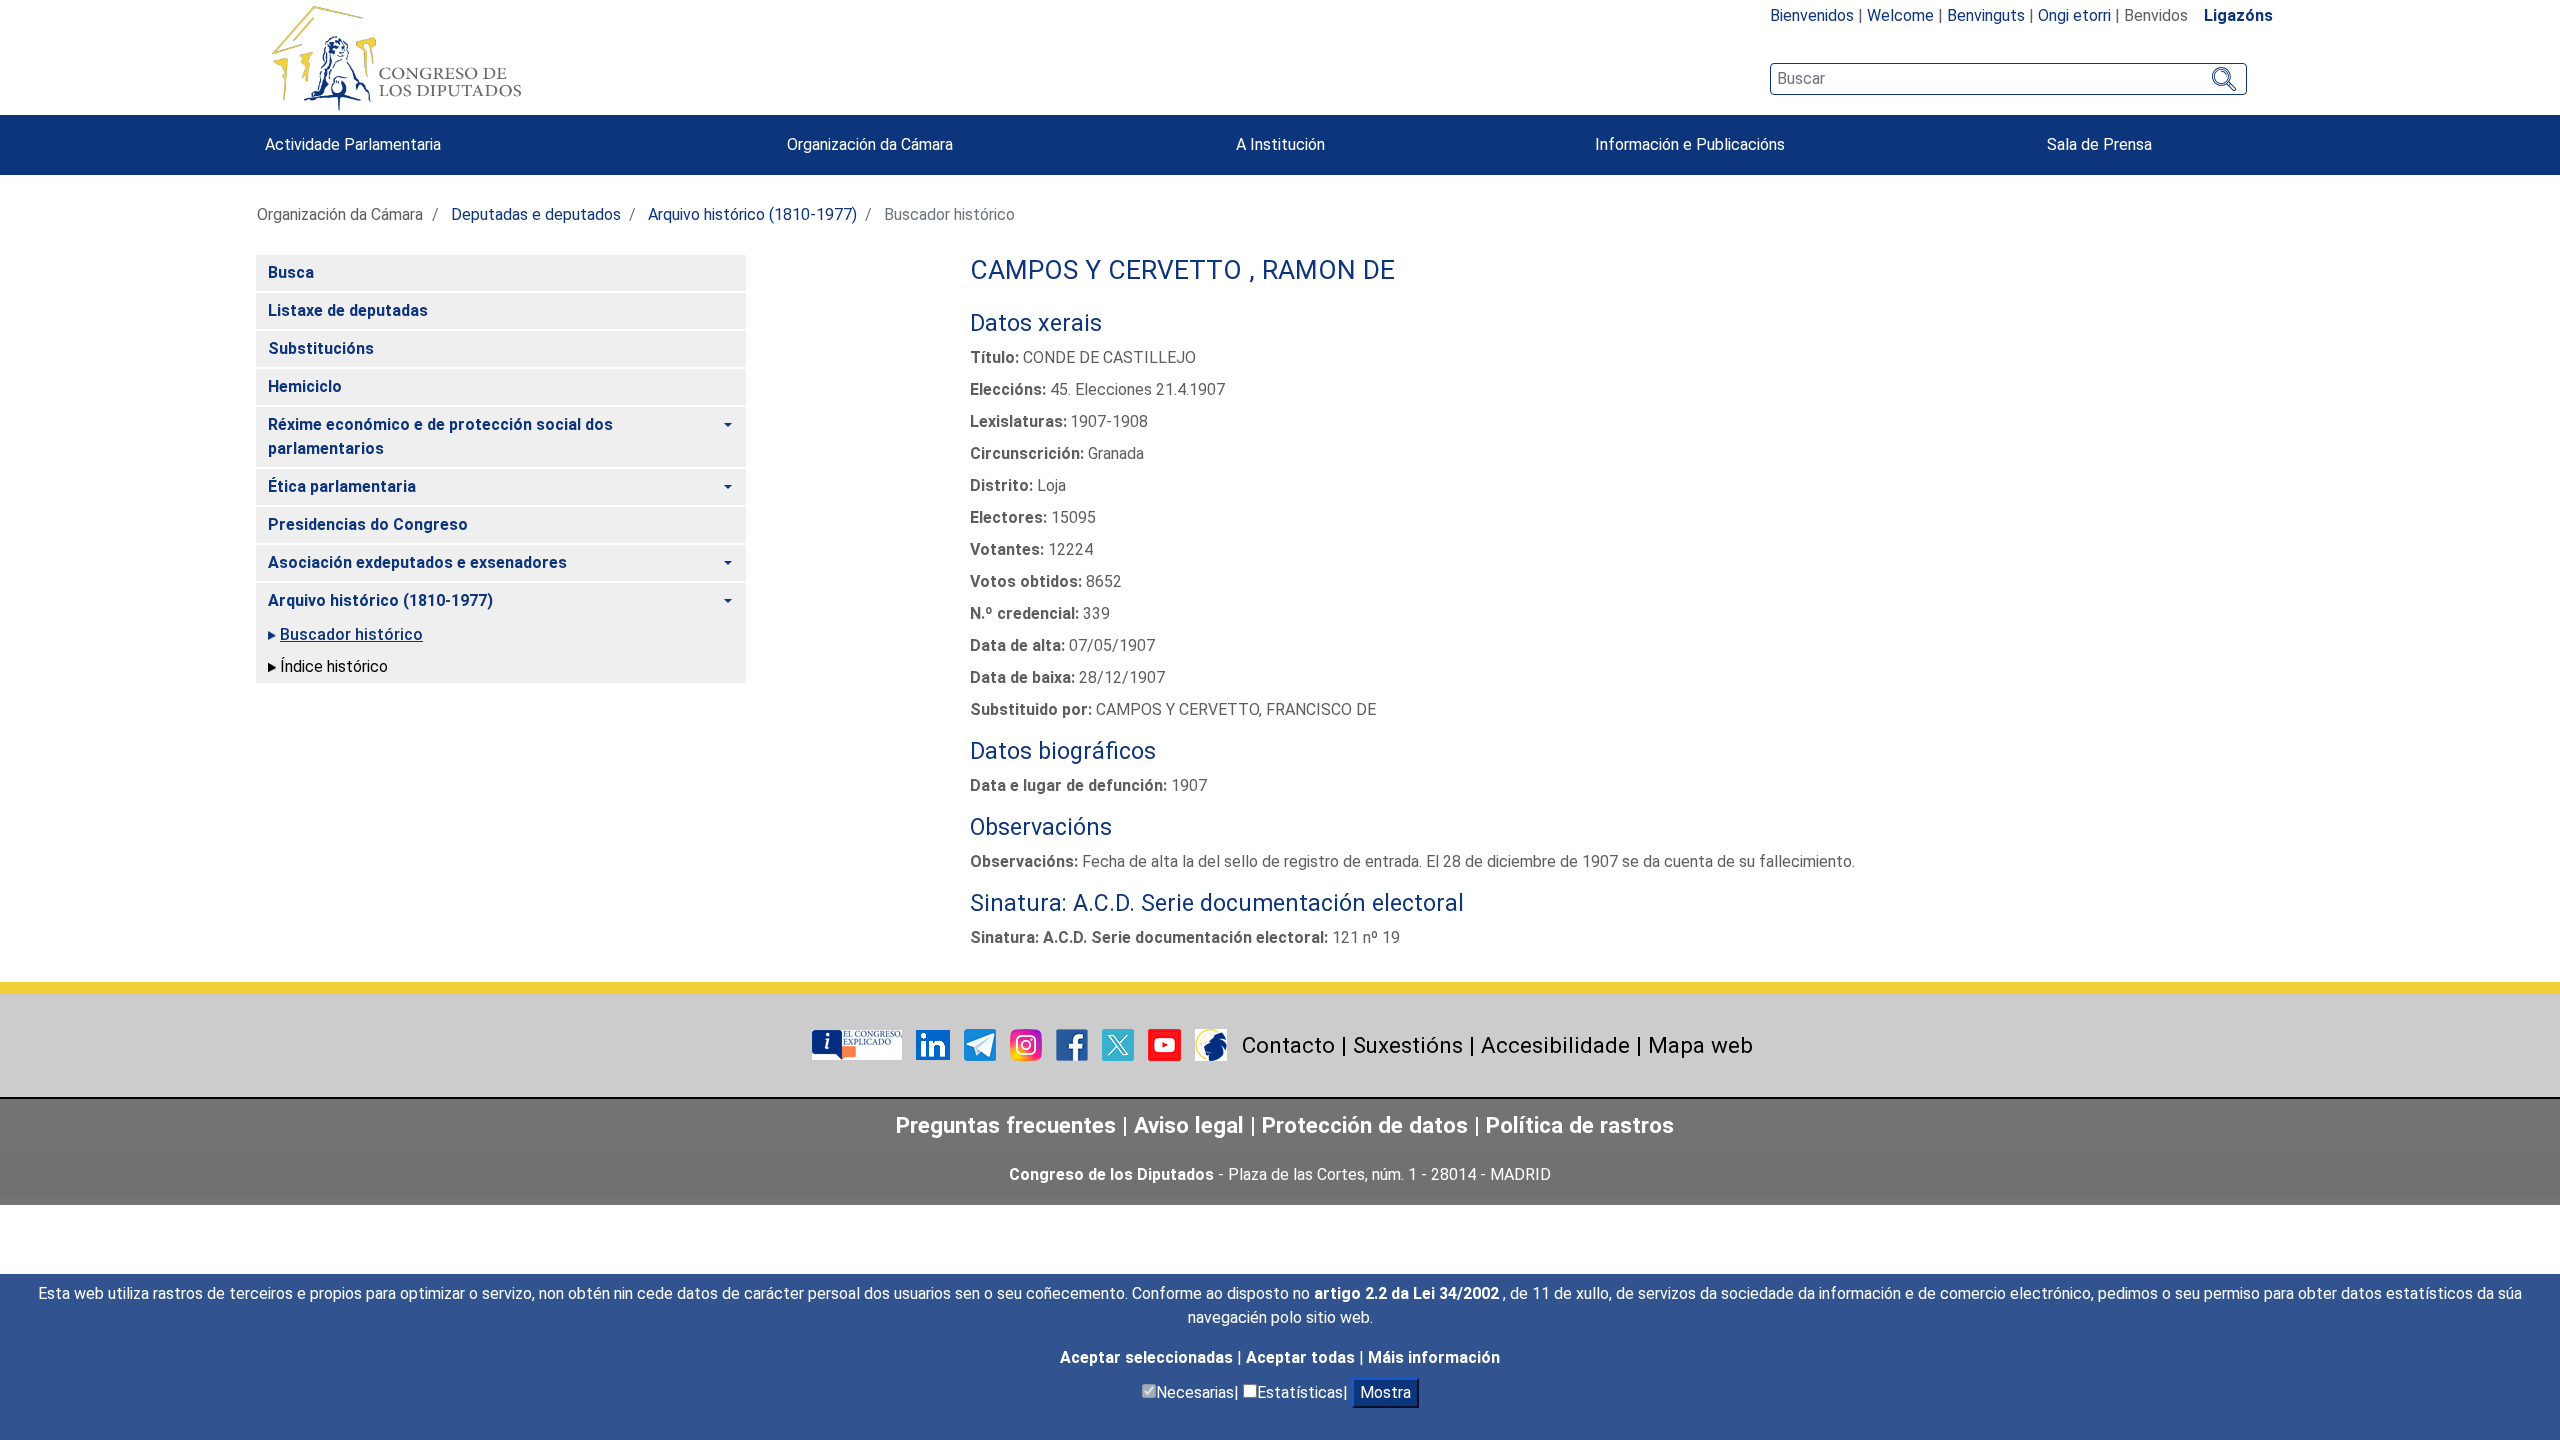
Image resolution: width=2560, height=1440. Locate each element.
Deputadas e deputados (536, 214)
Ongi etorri (2074, 15)
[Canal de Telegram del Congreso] (982, 1043)
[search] (2008, 79)
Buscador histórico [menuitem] (351, 634)
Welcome (1900, 15)
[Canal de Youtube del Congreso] (1166, 1043)
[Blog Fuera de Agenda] (1211, 1043)
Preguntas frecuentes (1006, 1125)
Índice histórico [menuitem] (334, 666)
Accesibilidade (1555, 1045)
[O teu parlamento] (859, 1043)
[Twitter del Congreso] (1120, 1043)
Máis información (1434, 1357)
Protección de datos (1365, 1125)
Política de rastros (1580, 1125)
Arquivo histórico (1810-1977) (752, 214)
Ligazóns (2238, 15)
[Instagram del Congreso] (1028, 1043)
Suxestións (1408, 1045)
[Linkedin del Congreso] (935, 1043)
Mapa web (1700, 1045)
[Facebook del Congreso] (1074, 1043)
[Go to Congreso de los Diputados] (396, 58)
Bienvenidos (1812, 15)
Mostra (1385, 1392)
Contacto (1288, 1045)
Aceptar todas (1302, 1357)
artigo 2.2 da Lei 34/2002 (1408, 1293)
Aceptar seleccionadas (1148, 1357)
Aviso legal (1189, 1125)
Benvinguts (1986, 15)
